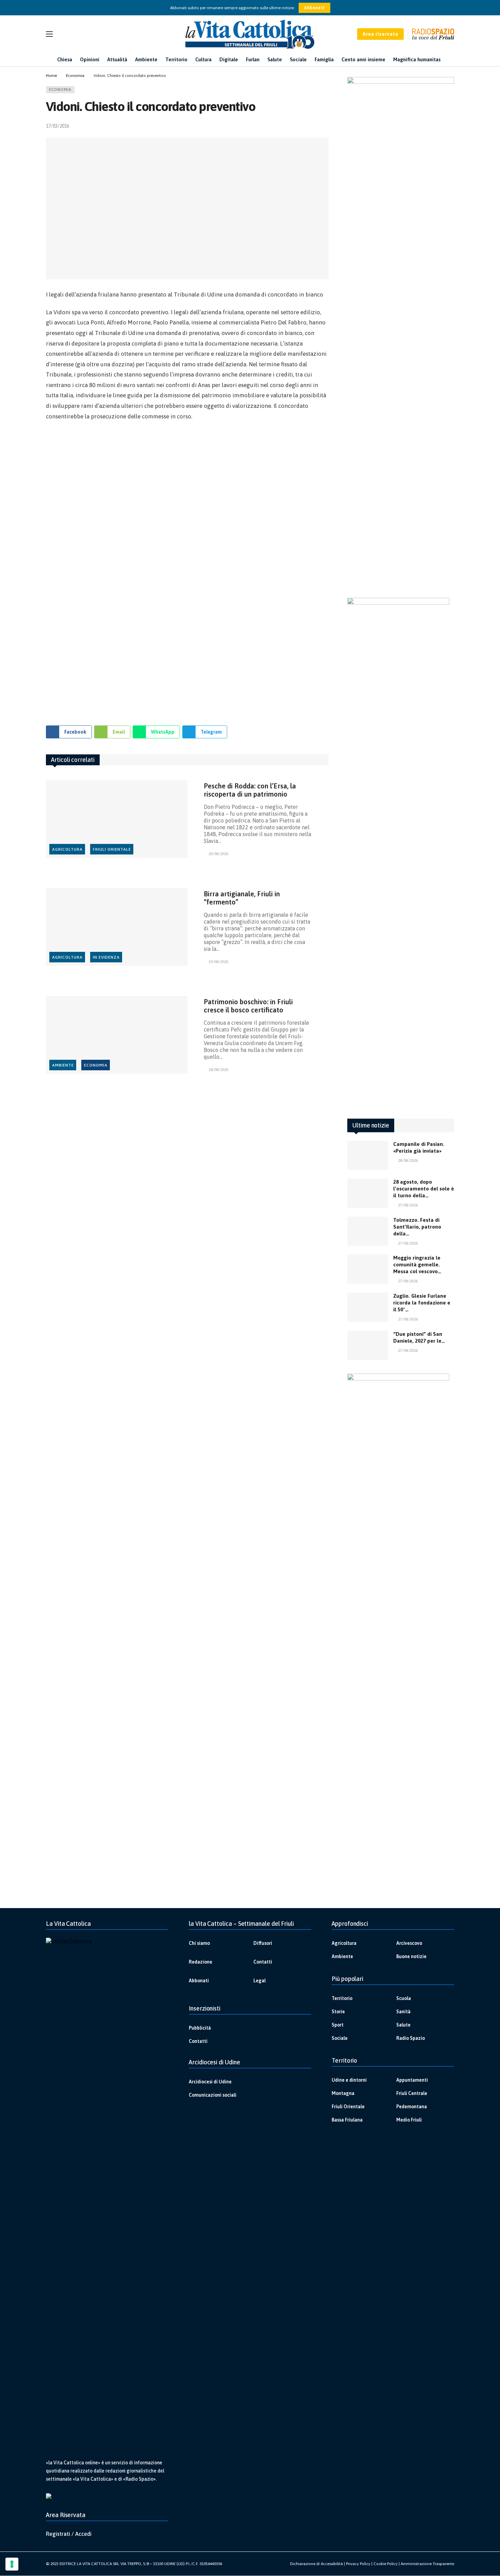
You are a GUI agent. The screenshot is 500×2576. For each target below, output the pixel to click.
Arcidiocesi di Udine (210, 2082)
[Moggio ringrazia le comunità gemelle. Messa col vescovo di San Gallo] (368, 1269)
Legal (260, 1981)
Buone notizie (411, 1956)
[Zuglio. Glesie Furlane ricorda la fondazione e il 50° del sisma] (368, 1307)
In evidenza (106, 957)
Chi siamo (199, 1943)
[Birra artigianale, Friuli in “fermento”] (117, 927)
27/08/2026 (408, 1205)
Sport (338, 2025)
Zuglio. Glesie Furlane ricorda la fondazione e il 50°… (422, 1303)
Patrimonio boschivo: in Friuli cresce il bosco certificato (248, 1006)
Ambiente (63, 1065)
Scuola (404, 1998)
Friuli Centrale (412, 2093)
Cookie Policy (386, 2564)
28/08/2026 (408, 1161)
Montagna (343, 2093)
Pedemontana (412, 2107)
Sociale (340, 2038)
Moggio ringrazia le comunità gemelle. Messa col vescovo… (417, 1265)
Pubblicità (200, 2028)
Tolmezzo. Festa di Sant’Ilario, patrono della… (417, 1227)
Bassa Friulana (347, 2120)
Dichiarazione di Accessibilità (316, 2564)
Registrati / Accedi (69, 2534)
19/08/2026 (218, 962)
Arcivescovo (409, 1943)
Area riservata (380, 34)
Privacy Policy (358, 2564)
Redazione (201, 1962)
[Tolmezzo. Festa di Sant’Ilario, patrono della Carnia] (368, 1231)
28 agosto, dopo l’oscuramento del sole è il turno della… (424, 1189)
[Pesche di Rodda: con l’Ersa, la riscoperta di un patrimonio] (117, 819)
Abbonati (314, 8)
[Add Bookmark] (326, 126)
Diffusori (263, 1943)
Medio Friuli (409, 2120)
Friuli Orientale (112, 849)
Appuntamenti (412, 2080)
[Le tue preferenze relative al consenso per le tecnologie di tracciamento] (12, 2564)
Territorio (342, 1998)
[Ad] (187, 570)
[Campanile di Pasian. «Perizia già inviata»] (368, 1155)
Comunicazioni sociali (213, 2095)
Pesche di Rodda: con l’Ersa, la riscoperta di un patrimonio (250, 790)
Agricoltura (67, 849)
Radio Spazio (411, 2038)
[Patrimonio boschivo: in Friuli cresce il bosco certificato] (117, 1035)
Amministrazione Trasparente (427, 2564)
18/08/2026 (218, 1070)
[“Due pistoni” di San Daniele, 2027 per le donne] (368, 1345)
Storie (338, 2012)
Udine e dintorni (349, 2080)
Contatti (263, 1962)
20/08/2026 (218, 854)
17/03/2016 (57, 126)
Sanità (403, 2012)
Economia (60, 90)
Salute (403, 2025)
